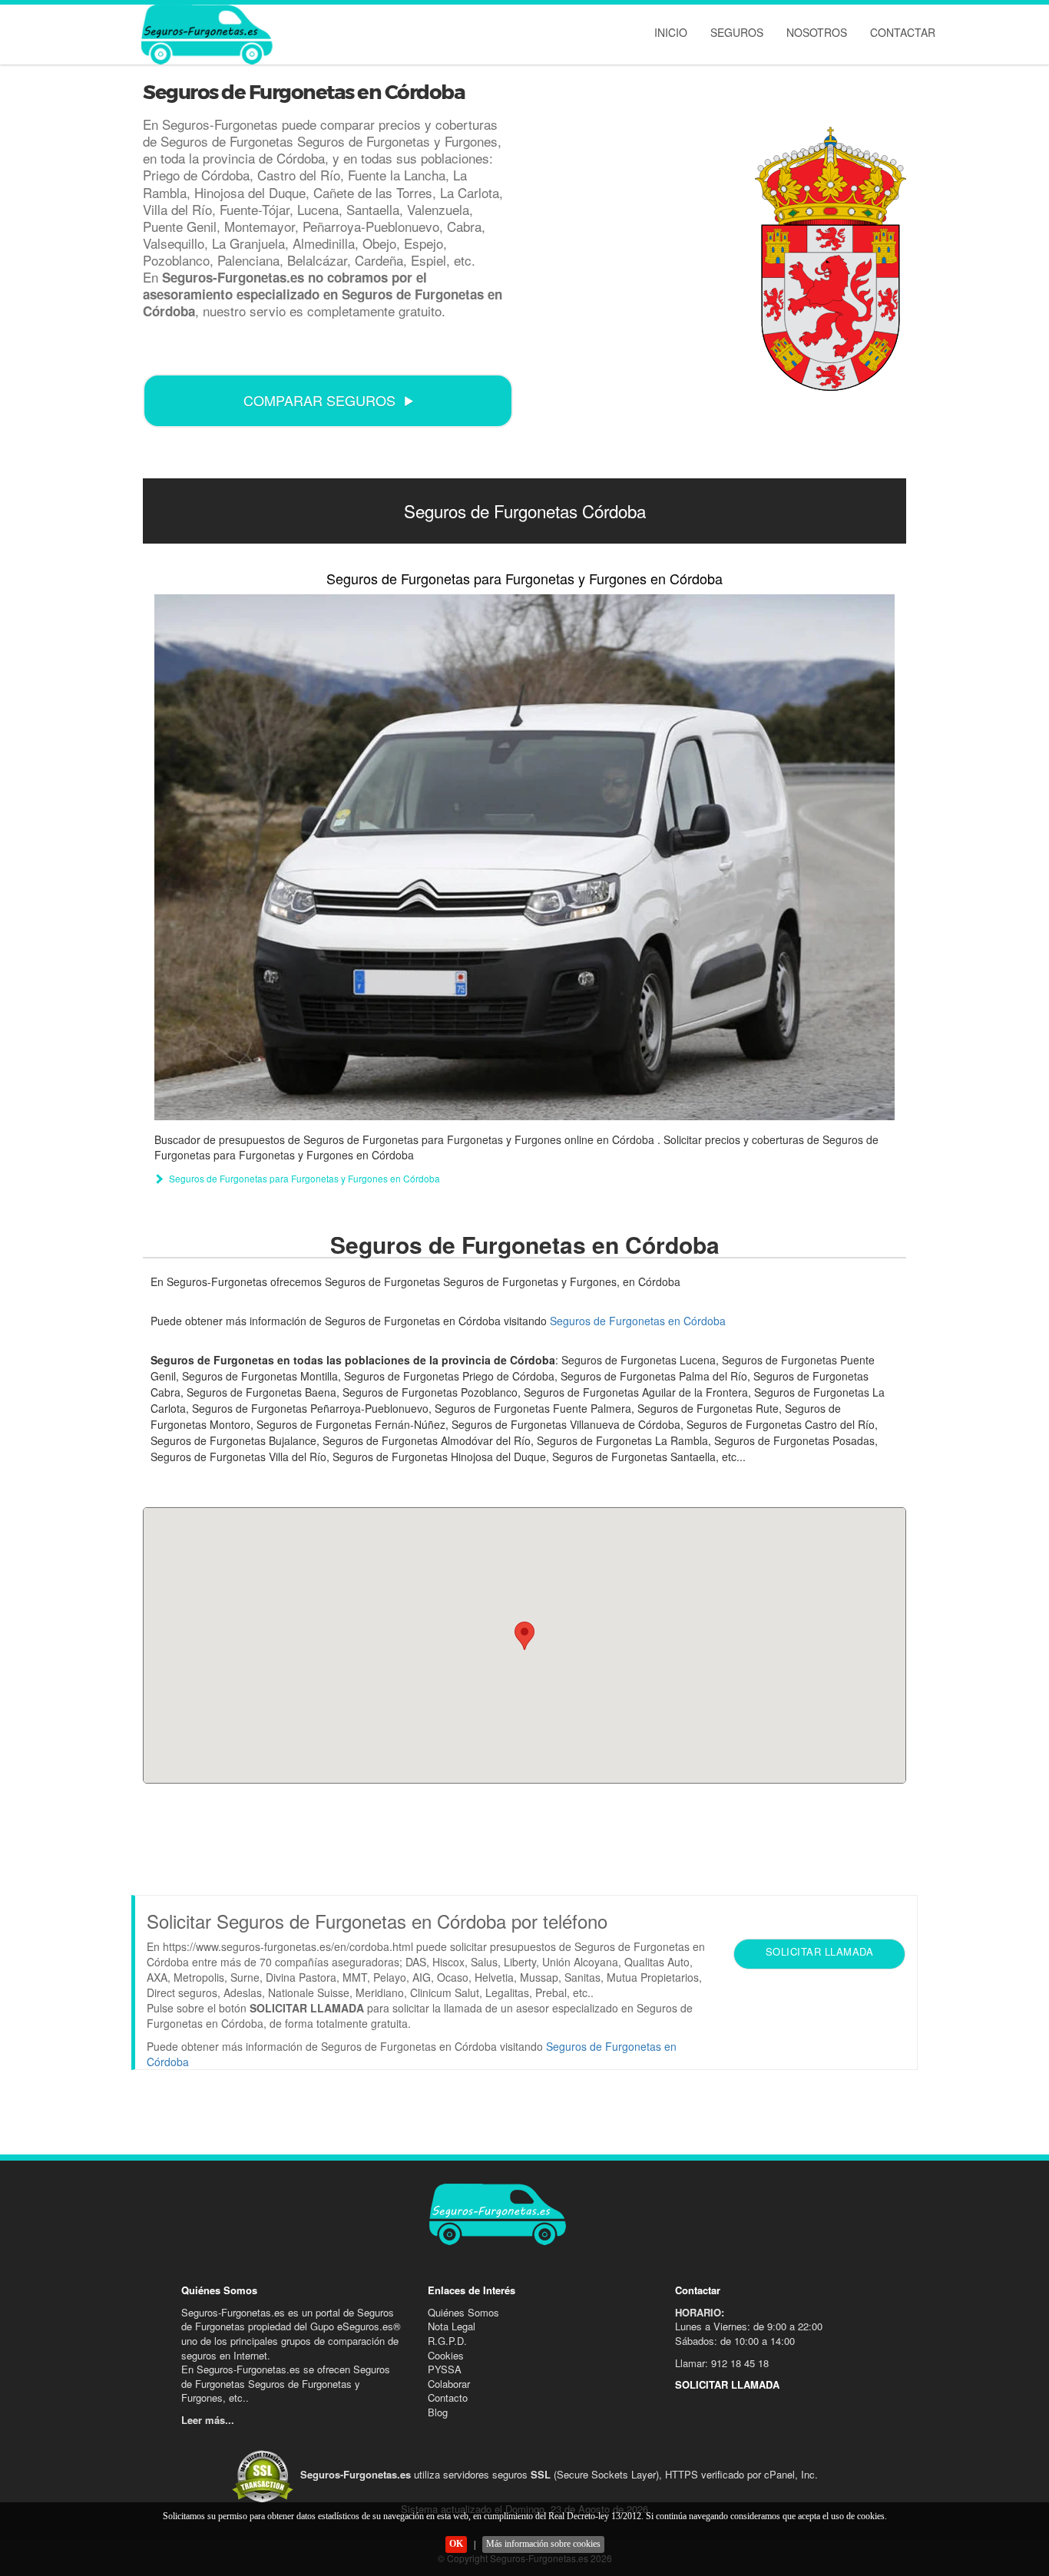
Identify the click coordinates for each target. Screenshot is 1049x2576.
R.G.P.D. (447, 2341)
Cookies (446, 2355)
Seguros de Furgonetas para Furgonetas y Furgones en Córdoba (524, 578)
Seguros (737, 32)
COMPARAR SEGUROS (319, 400)
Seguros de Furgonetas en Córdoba (638, 1321)
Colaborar (449, 2384)
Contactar (903, 32)
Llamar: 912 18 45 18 (722, 2363)
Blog (438, 2412)
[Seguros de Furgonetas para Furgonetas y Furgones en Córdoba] (524, 857)
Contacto (448, 2397)
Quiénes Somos (463, 2312)
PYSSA (445, 2369)
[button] (524, 1636)
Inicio (671, 32)
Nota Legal (452, 2326)
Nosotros (817, 32)
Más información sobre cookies (543, 2544)
